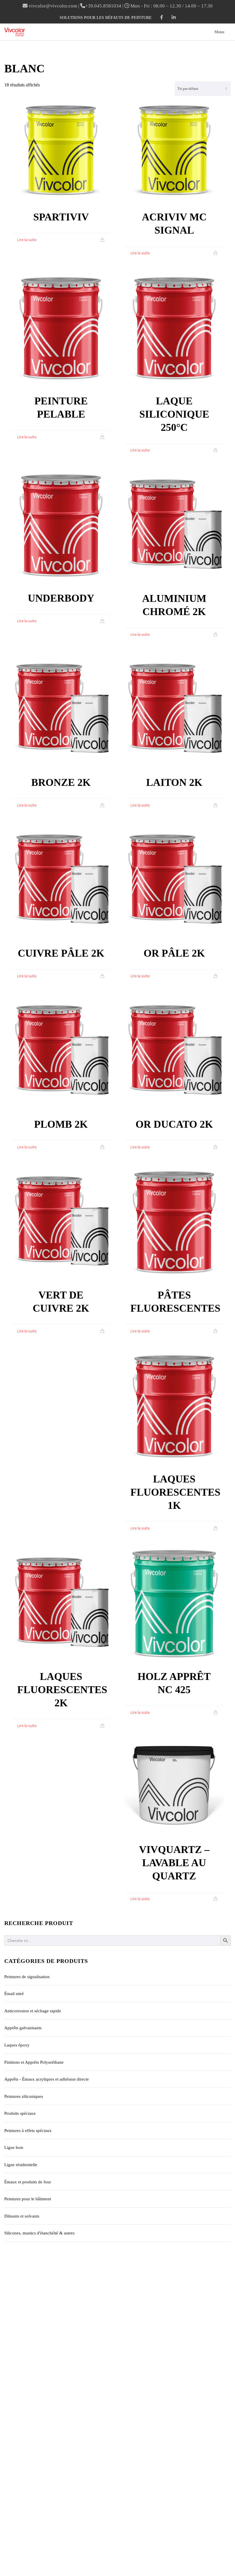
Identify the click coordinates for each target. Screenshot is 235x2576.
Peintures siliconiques (24, 2096)
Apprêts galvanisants (23, 2028)
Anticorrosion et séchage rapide (33, 2011)
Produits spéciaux (20, 2113)
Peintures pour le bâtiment (28, 2199)
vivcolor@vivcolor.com (53, 6)
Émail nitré (14, 1994)
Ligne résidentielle (21, 2165)
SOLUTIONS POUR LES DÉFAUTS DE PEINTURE (106, 18)
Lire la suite (27, 240)
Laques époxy (17, 2045)
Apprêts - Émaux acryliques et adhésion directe (47, 2079)
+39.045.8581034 (103, 6)
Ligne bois (14, 2147)
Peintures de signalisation (27, 1977)
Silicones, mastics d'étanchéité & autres (39, 2233)
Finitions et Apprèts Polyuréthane (34, 2062)
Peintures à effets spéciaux (28, 2131)
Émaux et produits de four (28, 2182)
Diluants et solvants (22, 2216)
